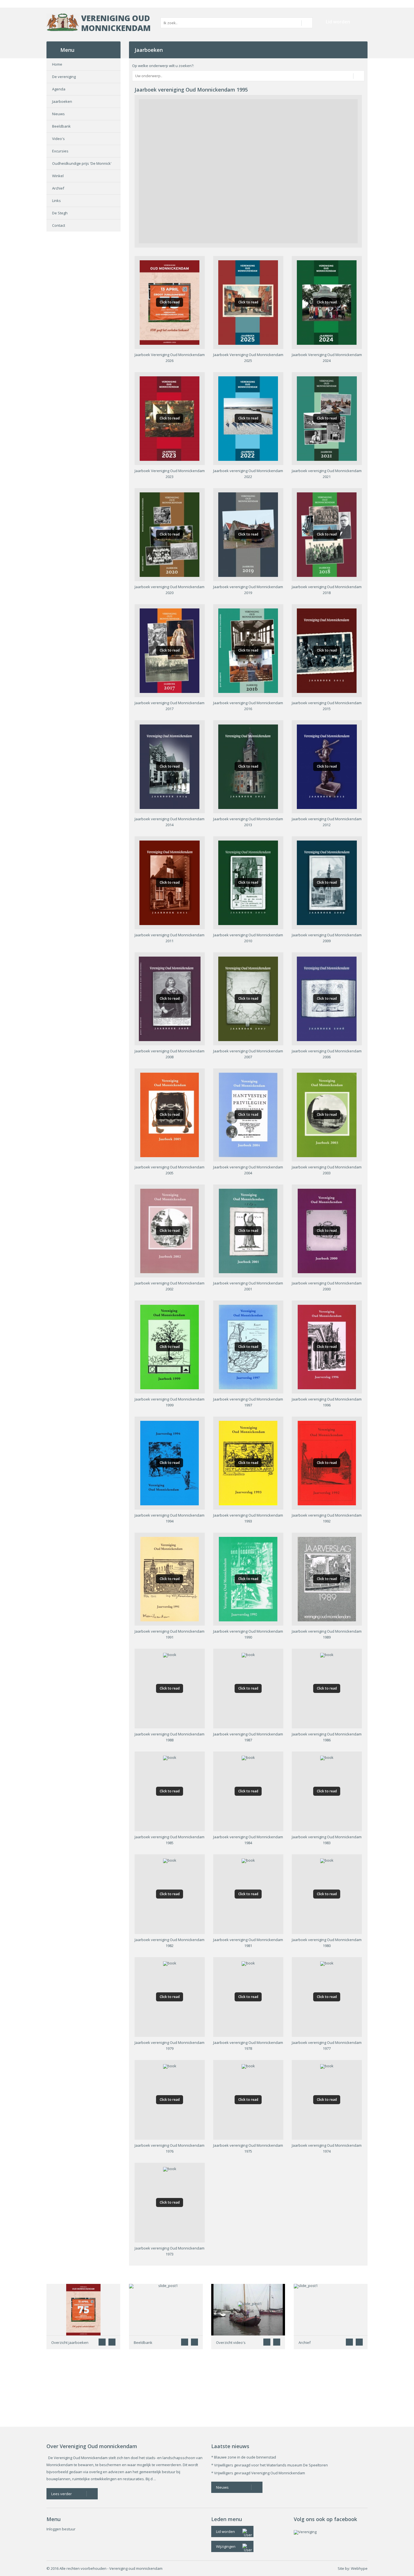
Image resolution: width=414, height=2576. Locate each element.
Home (57, 64)
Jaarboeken (62, 101)
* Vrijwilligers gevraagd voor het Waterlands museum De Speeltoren (270, 2465)
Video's (58, 139)
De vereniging (64, 77)
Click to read (170, 302)
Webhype (359, 2568)
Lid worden (338, 22)
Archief (58, 188)
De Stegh (60, 213)
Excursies (60, 151)
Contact (59, 225)
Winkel (58, 176)
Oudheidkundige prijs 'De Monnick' (82, 163)
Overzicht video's (231, 2342)
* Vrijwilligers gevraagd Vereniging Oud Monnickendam (258, 2473)
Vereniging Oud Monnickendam (116, 23)
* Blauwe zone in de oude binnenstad (244, 2457)
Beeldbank (61, 126)
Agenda (59, 89)
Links (56, 201)
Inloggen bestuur (61, 2529)
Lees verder (62, 2494)
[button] (112, 2342)
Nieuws (58, 114)
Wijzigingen (226, 2546)
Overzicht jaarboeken (70, 2342)
